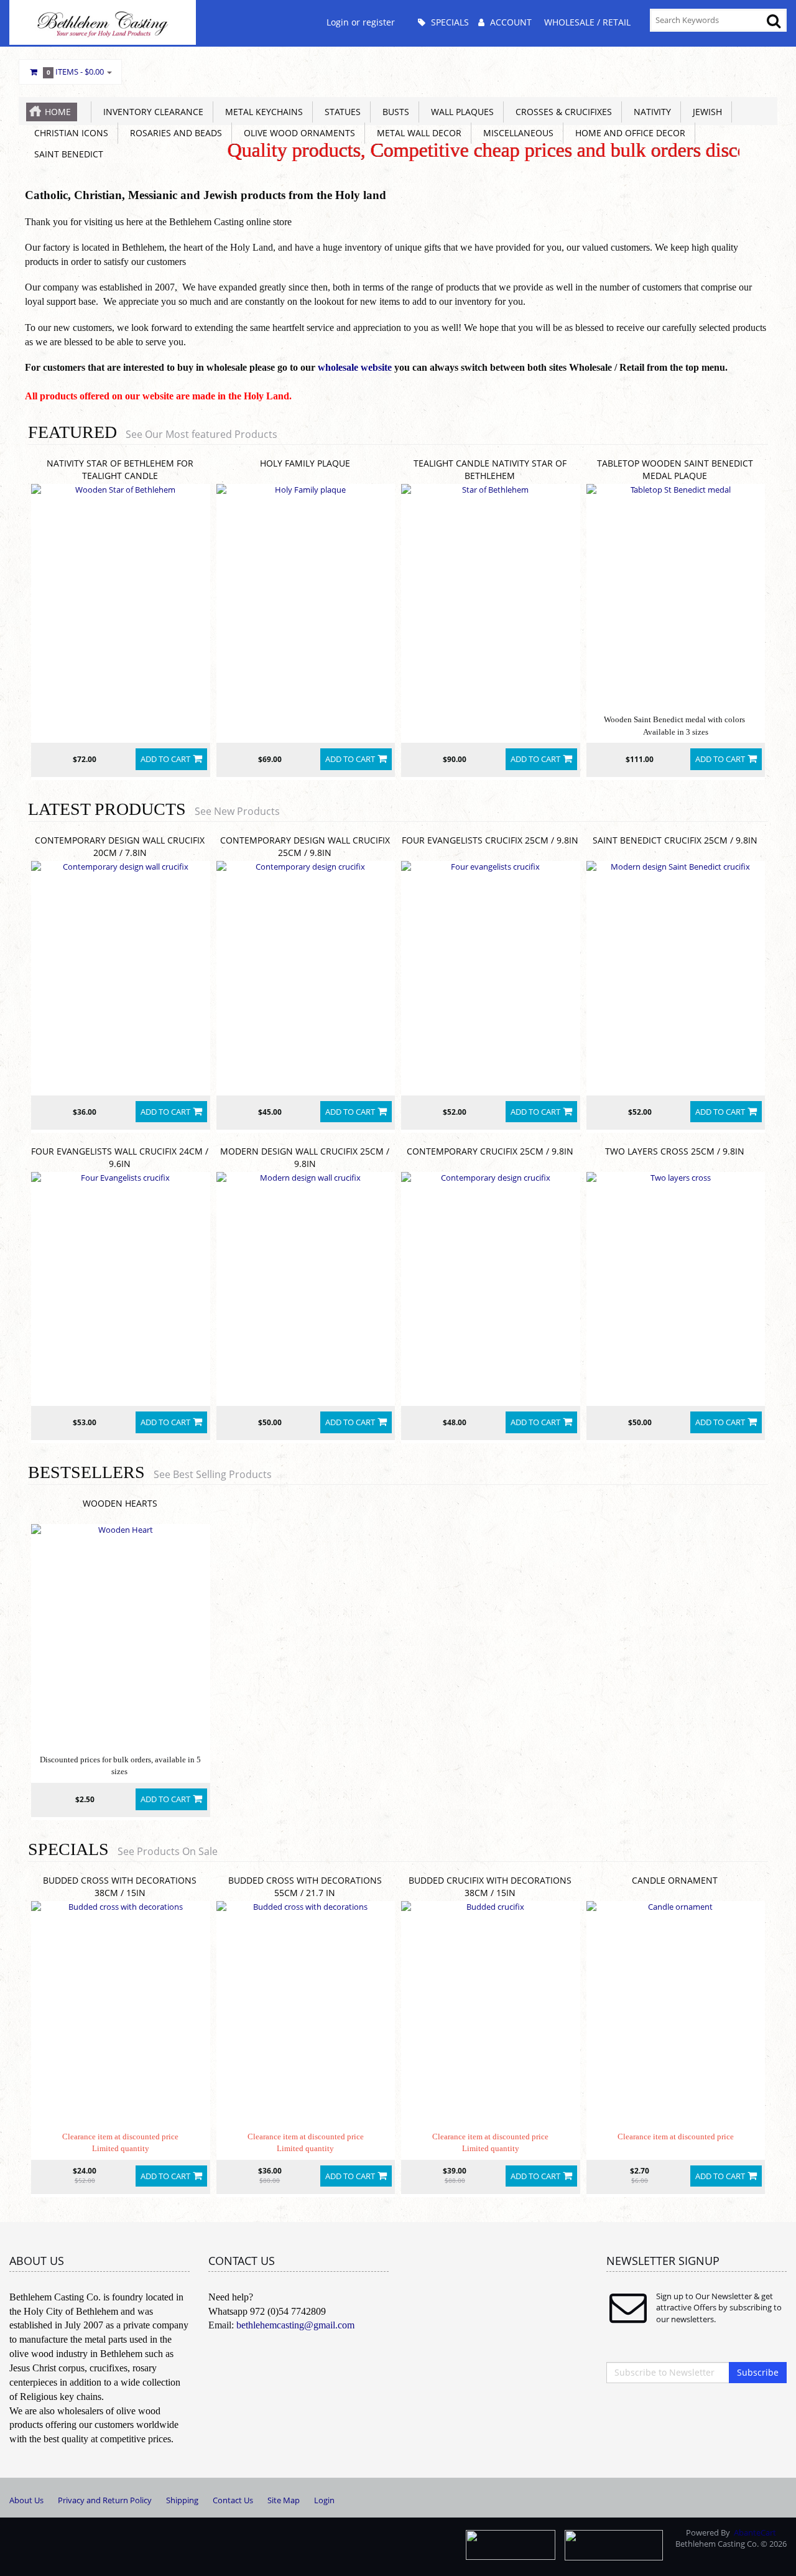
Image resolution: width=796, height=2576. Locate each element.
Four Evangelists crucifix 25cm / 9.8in (490, 840)
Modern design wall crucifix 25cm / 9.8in (305, 1157)
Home (58, 112)
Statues (340, 112)
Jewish (705, 112)
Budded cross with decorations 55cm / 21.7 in (305, 1886)
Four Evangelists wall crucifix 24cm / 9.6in (120, 1157)
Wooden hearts (120, 1503)
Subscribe (758, 2372)
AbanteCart (755, 2532)
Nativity (650, 112)
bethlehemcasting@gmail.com (295, 2325)
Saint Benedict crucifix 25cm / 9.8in (675, 840)
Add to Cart (165, 759)
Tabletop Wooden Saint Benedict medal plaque (675, 469)
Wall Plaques (460, 112)
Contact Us (233, 2500)
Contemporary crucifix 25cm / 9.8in (490, 1151)
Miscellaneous (516, 133)
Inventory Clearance (151, 112)
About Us (26, 2500)
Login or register (361, 22)
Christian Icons (69, 133)
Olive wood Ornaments (297, 133)
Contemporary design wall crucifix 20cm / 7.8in (120, 846)
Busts (393, 112)
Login (324, 2500)
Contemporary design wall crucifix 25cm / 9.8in (305, 846)
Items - (76, 72)
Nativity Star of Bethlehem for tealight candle (120, 469)
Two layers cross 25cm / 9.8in (675, 1151)
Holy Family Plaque (305, 463)
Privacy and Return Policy (105, 2500)
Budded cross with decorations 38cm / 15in (120, 1886)
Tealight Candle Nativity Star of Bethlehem (490, 469)
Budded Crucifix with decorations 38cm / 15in (490, 1886)
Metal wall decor (417, 133)
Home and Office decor (628, 133)
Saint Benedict (66, 154)
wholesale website (355, 367)
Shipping (182, 2500)
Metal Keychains (261, 112)
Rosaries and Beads (174, 133)
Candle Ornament (675, 1880)
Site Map (284, 2500)
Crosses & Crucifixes (561, 112)
